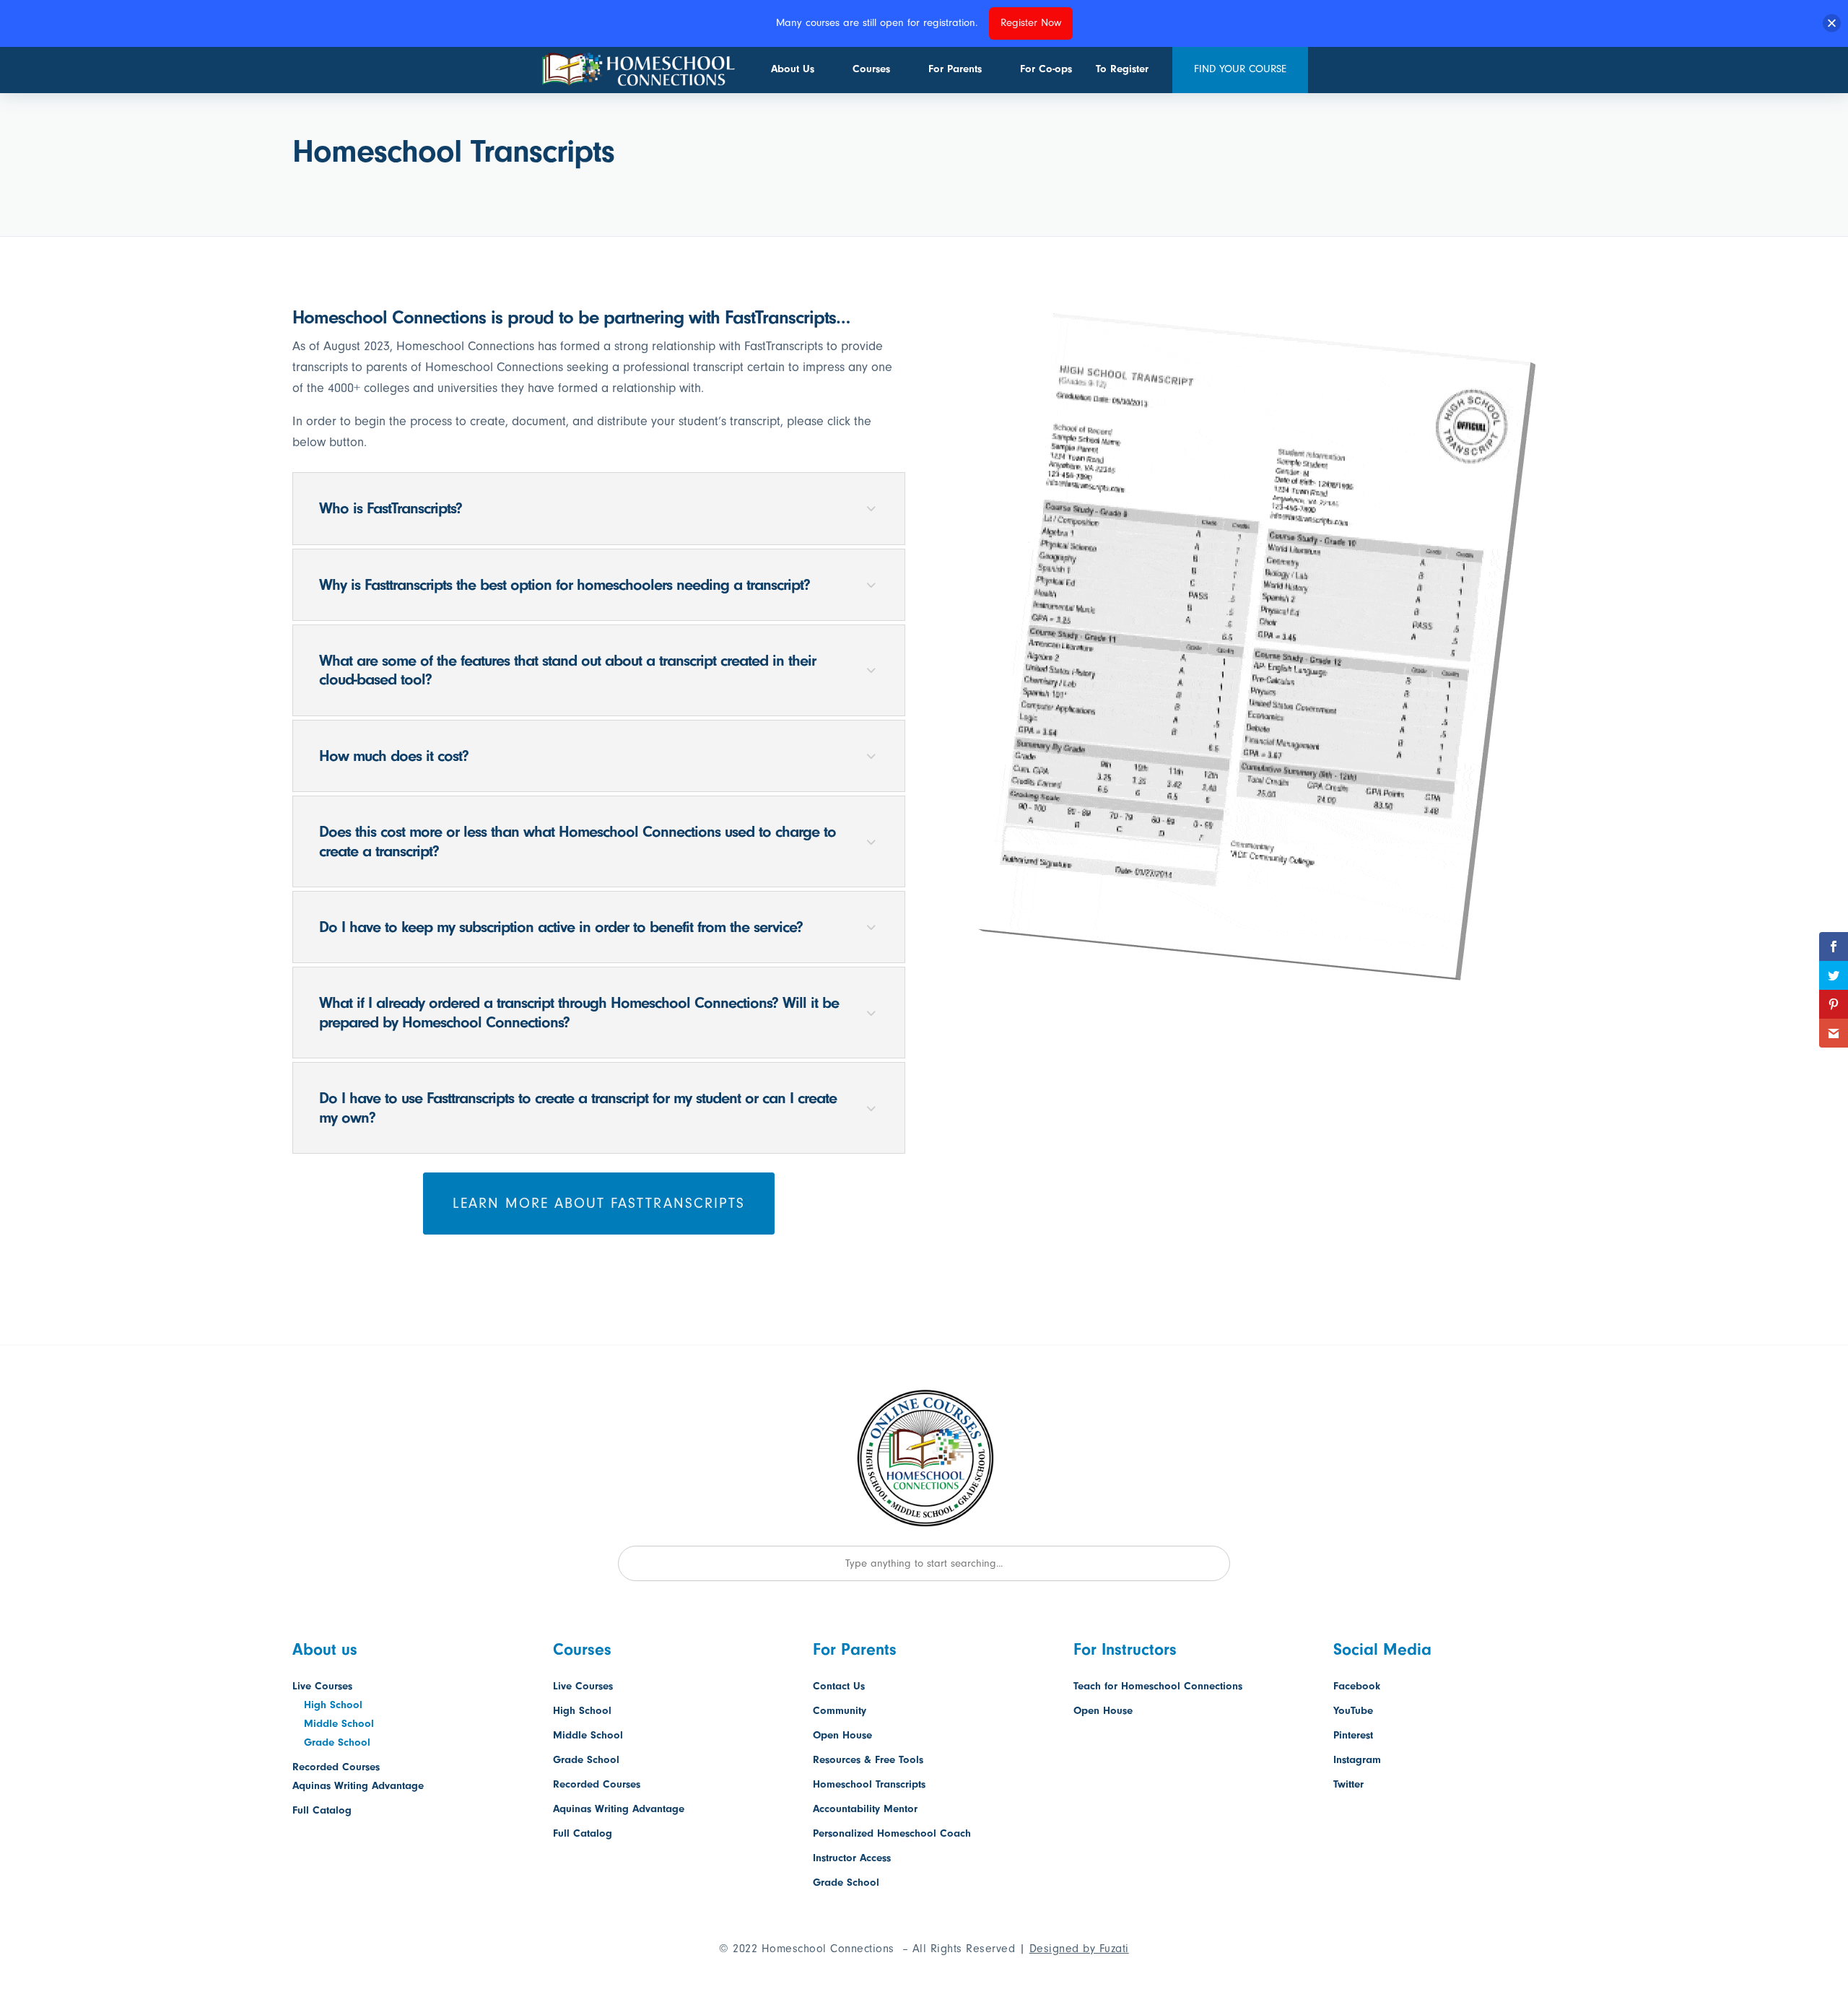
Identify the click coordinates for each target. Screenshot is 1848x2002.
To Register (1122, 69)
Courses (871, 69)
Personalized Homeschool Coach (892, 1833)
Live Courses (322, 1686)
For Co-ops (1046, 69)
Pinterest (1353, 1735)
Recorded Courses (336, 1767)
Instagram (1357, 1760)
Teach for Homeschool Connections (1158, 1686)
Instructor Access (852, 1858)
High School (333, 1705)
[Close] (1832, 23)
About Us (793, 69)
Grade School (337, 1742)
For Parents (955, 69)
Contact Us (839, 1686)
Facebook (1357, 1686)
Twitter (1348, 1784)
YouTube (1353, 1711)
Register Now (1031, 23)
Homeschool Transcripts (869, 1784)
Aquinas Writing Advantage (358, 1786)
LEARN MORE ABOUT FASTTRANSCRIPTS (599, 1203)
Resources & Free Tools (868, 1760)
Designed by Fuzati (1079, 1949)
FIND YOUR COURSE (1240, 69)
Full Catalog (322, 1810)
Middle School (339, 1724)
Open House (842, 1735)
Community (840, 1711)
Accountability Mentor (865, 1809)
